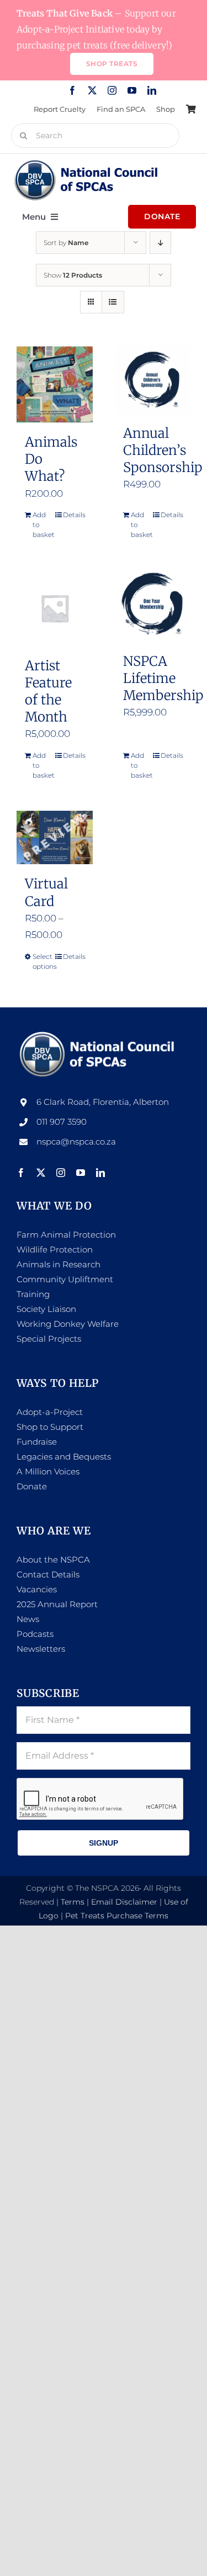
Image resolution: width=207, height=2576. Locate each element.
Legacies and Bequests (64, 1457)
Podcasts (35, 1634)
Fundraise (37, 1442)
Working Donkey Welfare (68, 1324)
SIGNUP (104, 1843)
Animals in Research (59, 1264)
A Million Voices (48, 1471)
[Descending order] (160, 243)
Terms (73, 1902)
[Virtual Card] (55, 837)
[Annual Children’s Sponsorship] (153, 380)
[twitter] (92, 90)
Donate (32, 1486)
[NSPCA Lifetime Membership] (153, 606)
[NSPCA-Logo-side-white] (99, 1034)
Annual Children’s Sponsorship (163, 450)
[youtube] (132, 90)
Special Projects (49, 1339)
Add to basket (43, 525)
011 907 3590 (62, 1122)
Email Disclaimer (124, 1902)
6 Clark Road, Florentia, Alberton (103, 1102)
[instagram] (112, 90)
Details (74, 515)
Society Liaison (46, 1309)
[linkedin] (152, 90)
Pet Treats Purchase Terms (117, 1916)
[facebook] (72, 90)
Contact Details (48, 1574)
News (28, 1619)
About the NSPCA (53, 1560)
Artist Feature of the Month (48, 692)
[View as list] (113, 302)
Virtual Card (46, 892)
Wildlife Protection (55, 1249)
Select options (43, 961)
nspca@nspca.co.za (76, 1141)
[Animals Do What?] (55, 384)
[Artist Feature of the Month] (55, 608)
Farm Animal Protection (66, 1235)
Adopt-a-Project (50, 1412)
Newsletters (41, 1649)
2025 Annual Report (57, 1604)
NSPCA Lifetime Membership (163, 678)
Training (33, 1294)
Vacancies (37, 1589)
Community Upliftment (65, 1279)
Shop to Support (50, 1427)
